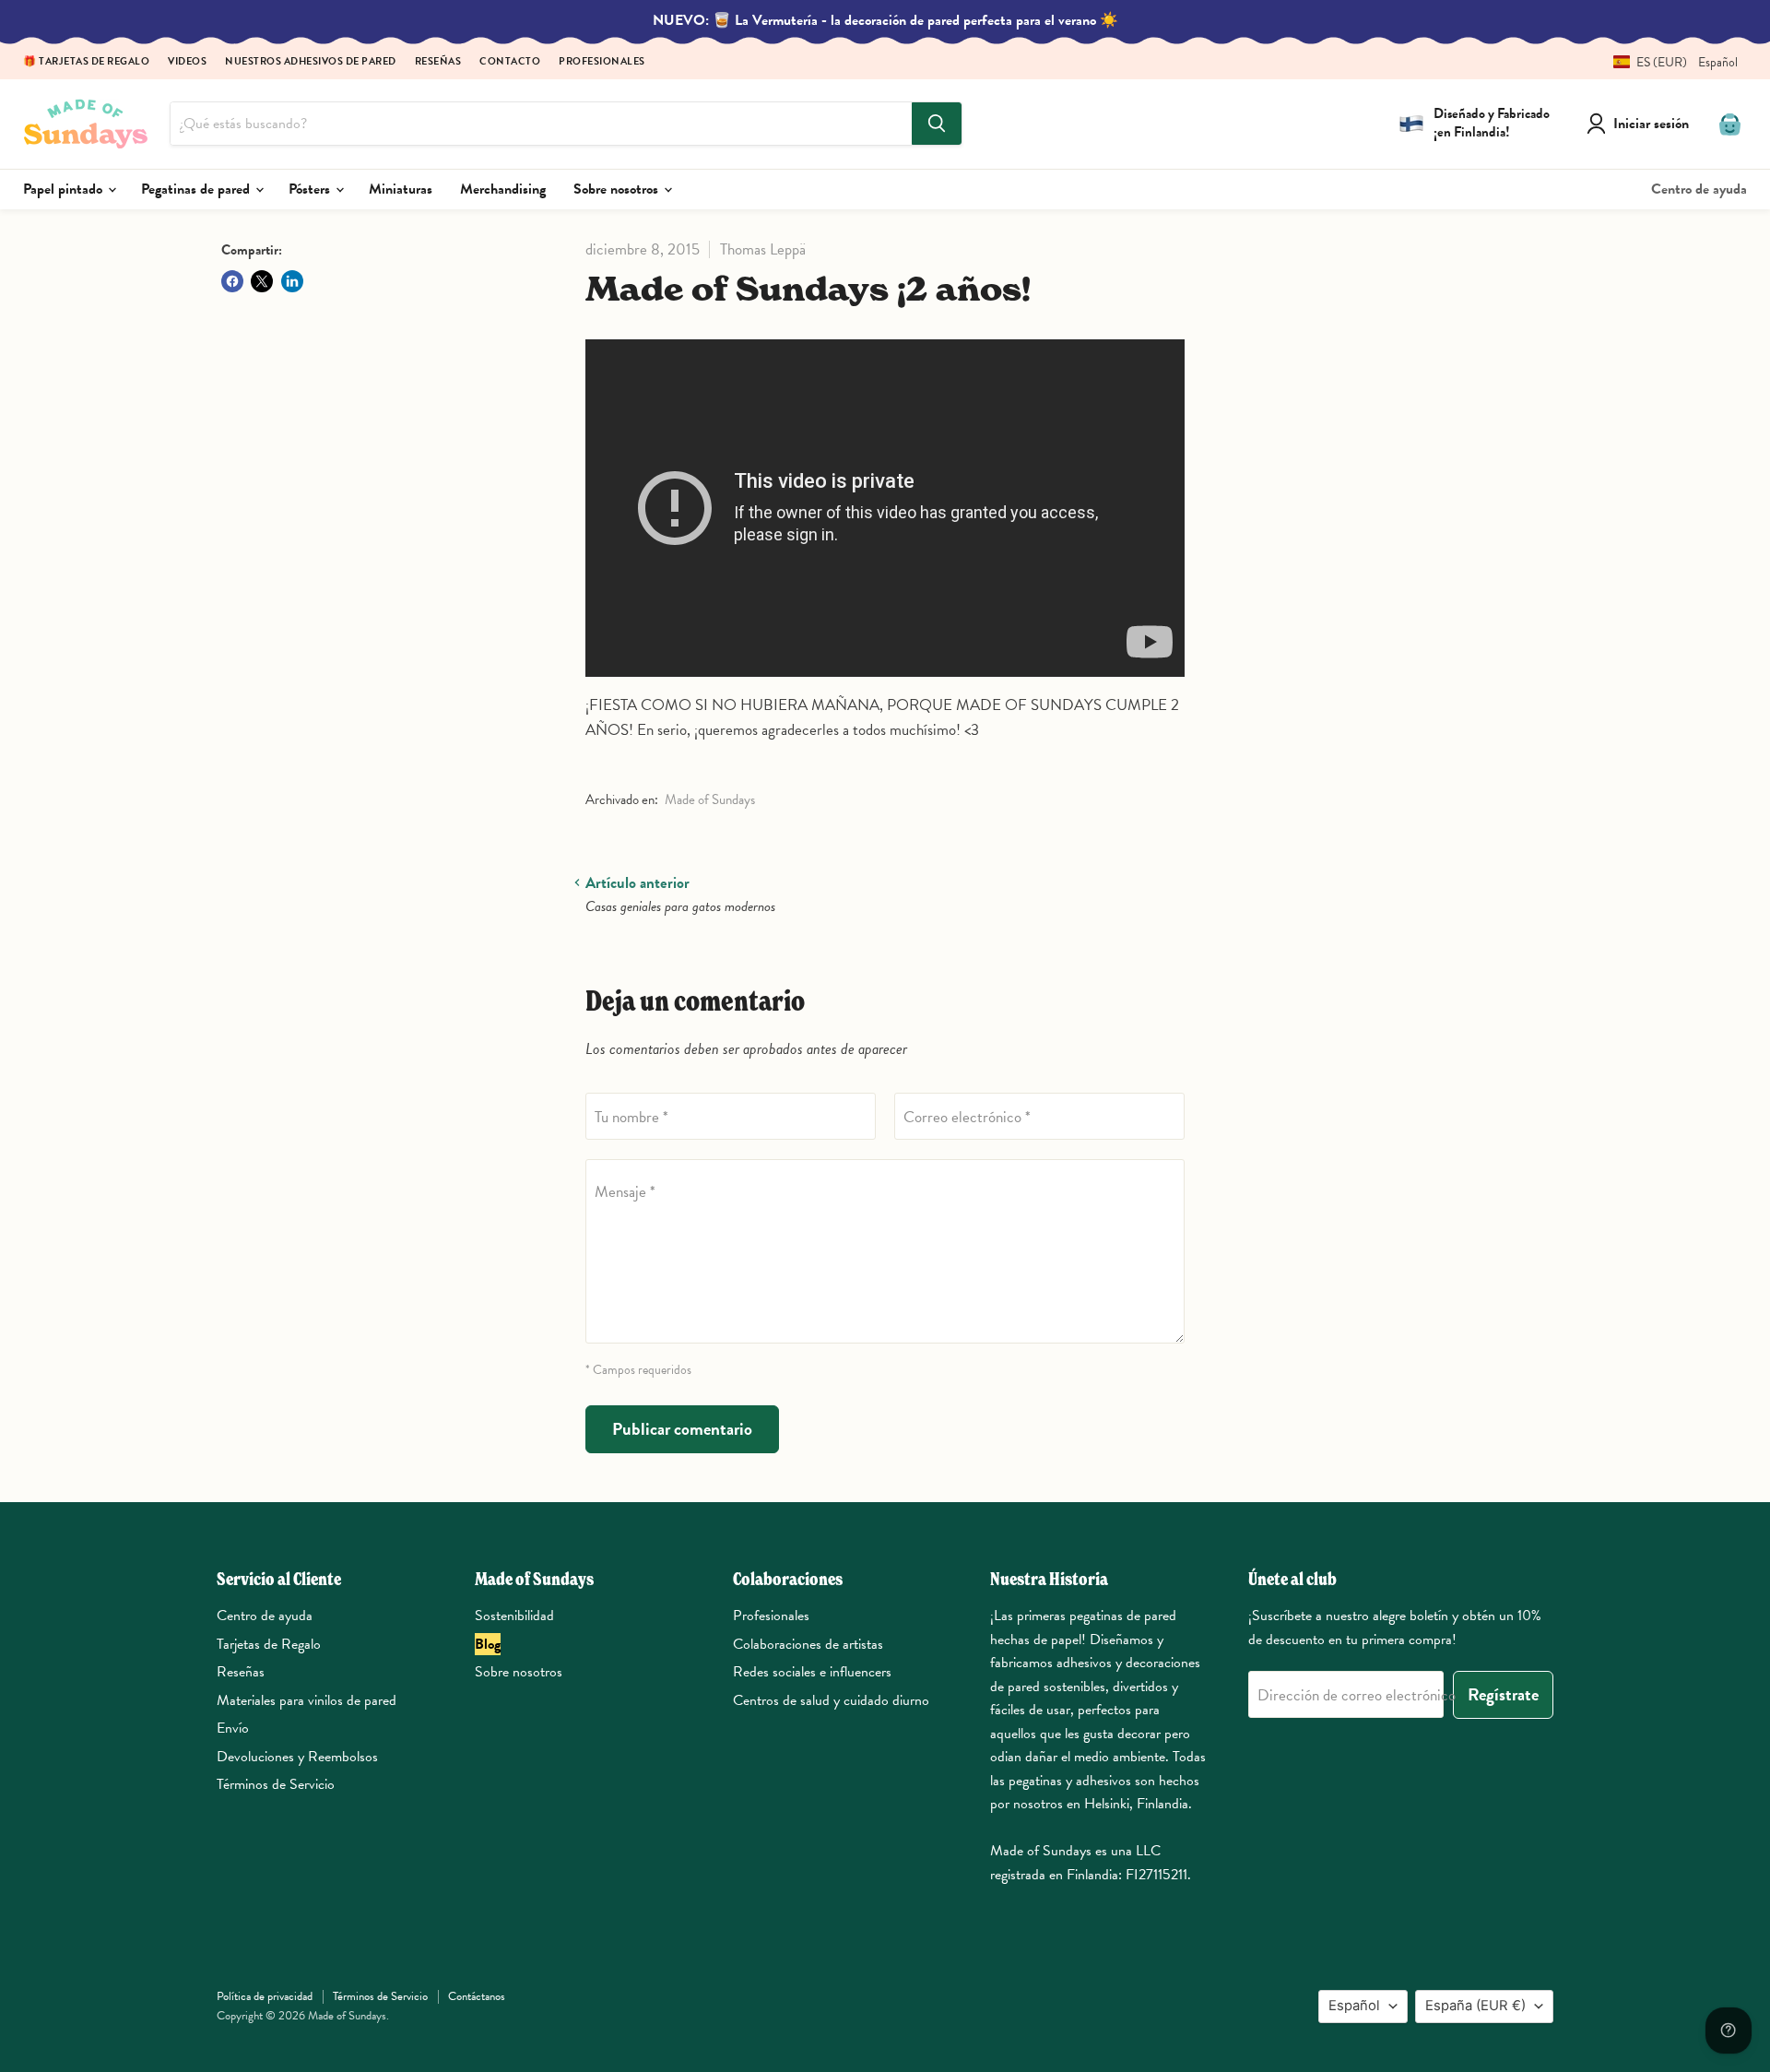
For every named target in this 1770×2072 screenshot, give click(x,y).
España (1475, 2006)
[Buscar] (937, 124)
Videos (187, 62)
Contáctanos (477, 1996)
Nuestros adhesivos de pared (311, 62)
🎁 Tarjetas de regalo (86, 62)
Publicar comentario (682, 1429)
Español (1354, 2006)
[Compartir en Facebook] (232, 281)
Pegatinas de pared (197, 189)
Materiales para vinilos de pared (307, 1700)
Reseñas (438, 62)
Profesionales (602, 62)
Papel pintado (65, 189)
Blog (488, 1644)
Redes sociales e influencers (812, 1672)
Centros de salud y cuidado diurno (831, 1700)
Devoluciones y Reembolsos (297, 1757)
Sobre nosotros (618, 189)
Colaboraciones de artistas (808, 1644)
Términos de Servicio (276, 1784)
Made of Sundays (710, 799)
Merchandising (503, 189)
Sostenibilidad (514, 1616)
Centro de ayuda (1699, 189)
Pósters (311, 189)
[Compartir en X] (262, 281)
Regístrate (1503, 1694)
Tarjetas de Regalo (269, 1644)
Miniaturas (401, 189)
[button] (1669, 62)
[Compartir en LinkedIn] (292, 281)
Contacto (510, 62)
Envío (233, 1728)
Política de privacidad (265, 1996)
